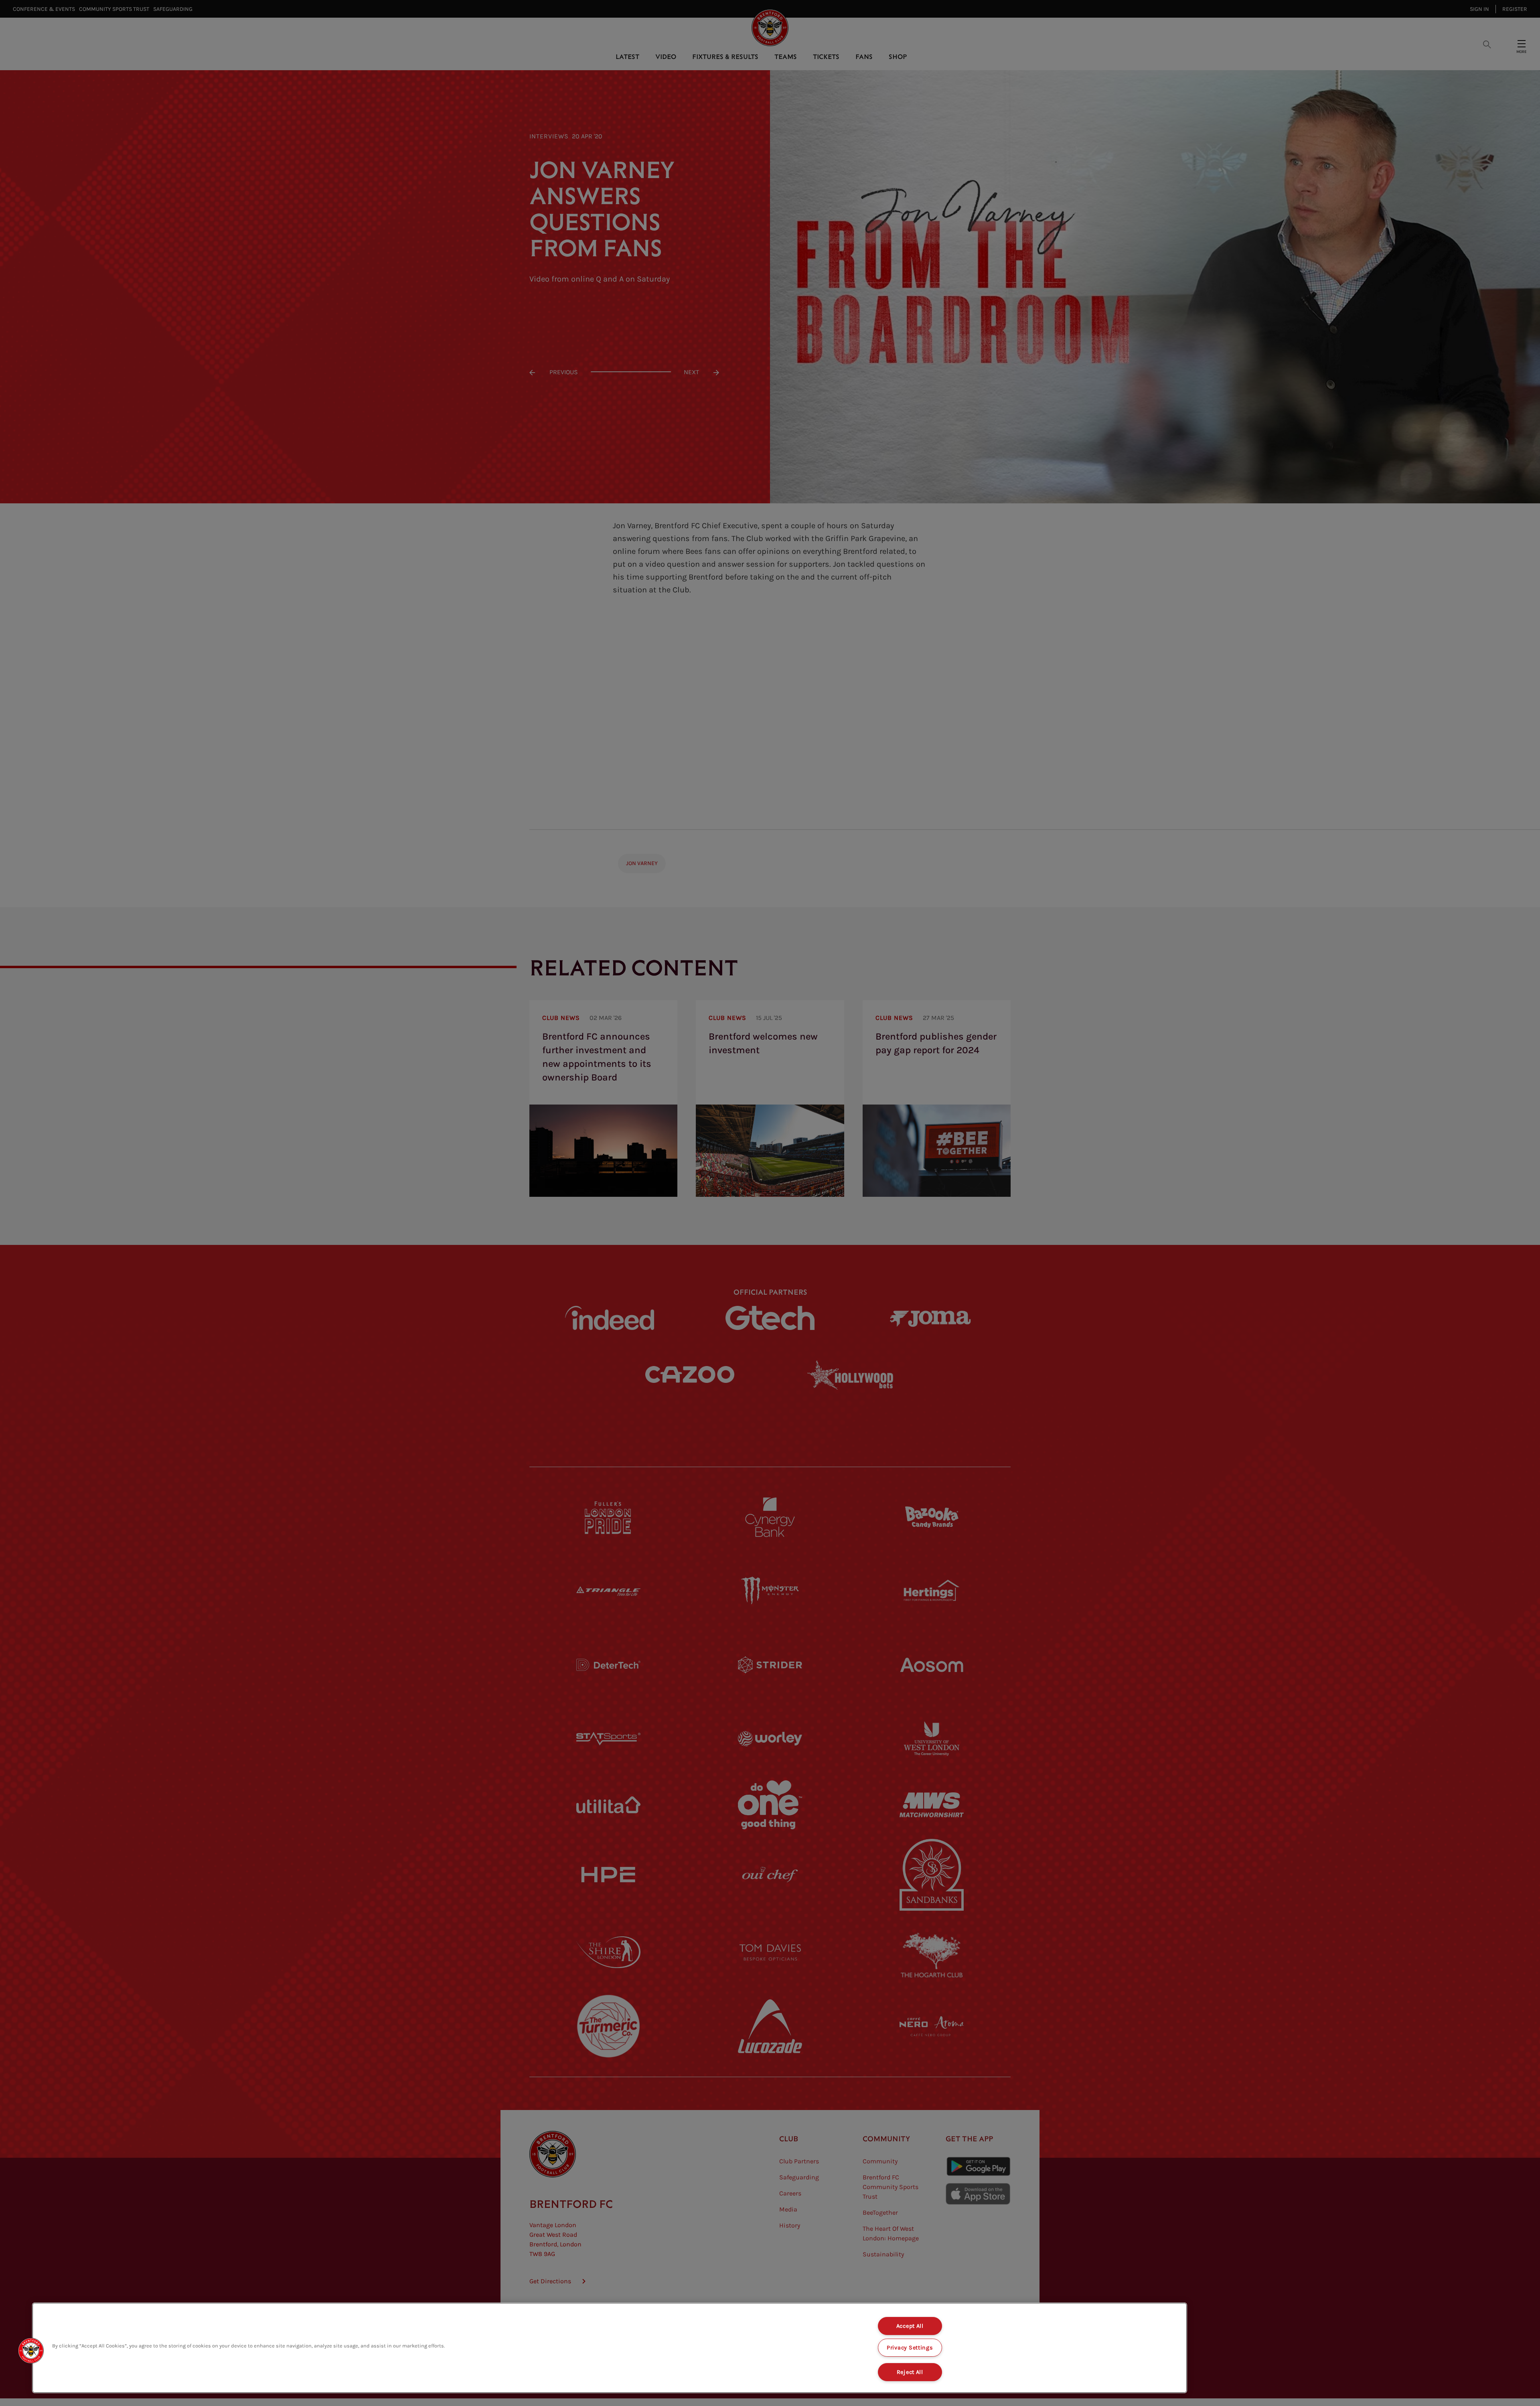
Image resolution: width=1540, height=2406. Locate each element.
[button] (31, 2351)
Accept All (910, 2326)
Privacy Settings (910, 2348)
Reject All (910, 2372)
